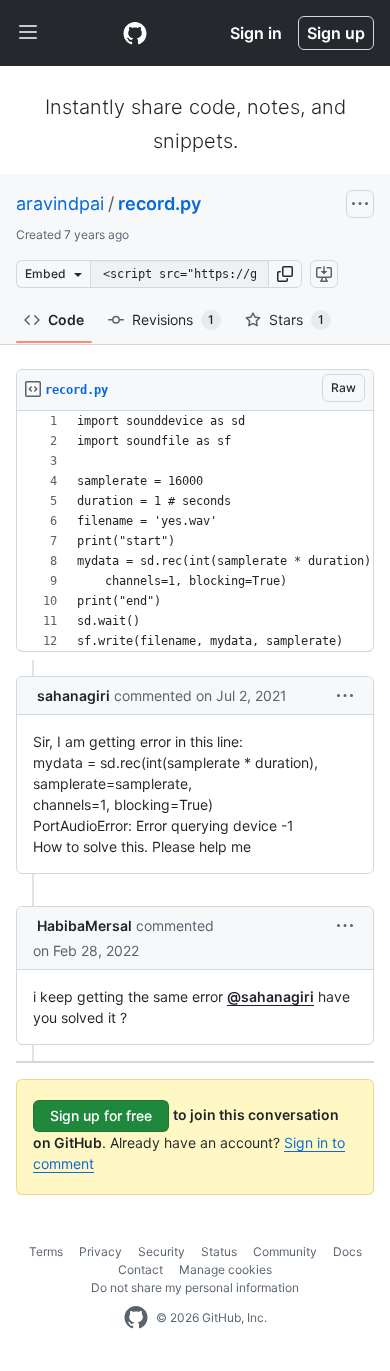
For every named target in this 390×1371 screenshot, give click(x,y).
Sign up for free (101, 1115)
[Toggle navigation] (28, 33)
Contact (140, 1269)
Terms (46, 1251)
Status (219, 1251)
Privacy (100, 1251)
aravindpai (60, 203)
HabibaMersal (84, 925)
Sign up (336, 33)
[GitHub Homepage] (136, 1318)
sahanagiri (73, 695)
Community (285, 1251)
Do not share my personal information (195, 1287)
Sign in (256, 33)
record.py (159, 203)
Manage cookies (225, 1269)
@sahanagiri (270, 996)
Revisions (173, 319)
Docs (347, 1251)
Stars (296, 319)
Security (161, 1251)
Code (66, 319)
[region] (195, 531)
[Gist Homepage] (135, 33)
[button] (285, 274)
